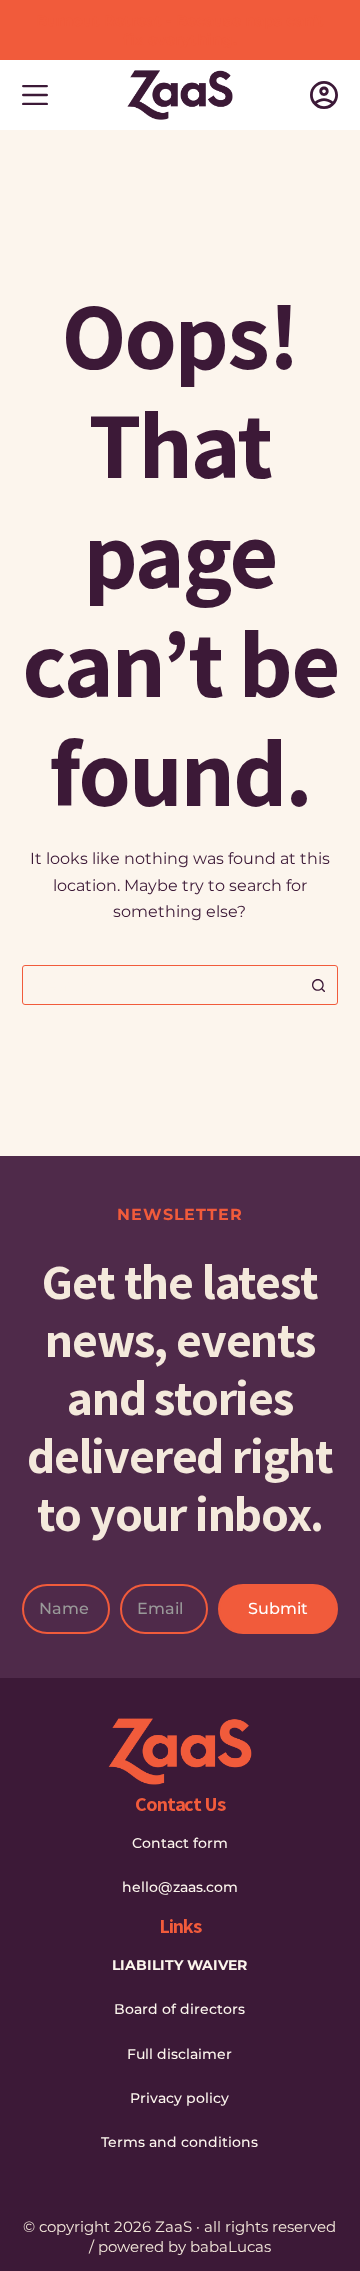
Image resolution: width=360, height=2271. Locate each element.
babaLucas (230, 2246)
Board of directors (179, 2009)
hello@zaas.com (180, 1887)
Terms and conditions (179, 2142)
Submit (278, 1608)
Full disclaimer (179, 2054)
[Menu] (35, 95)
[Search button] (318, 985)
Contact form (180, 1843)
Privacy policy (179, 2098)
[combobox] (161, 985)
